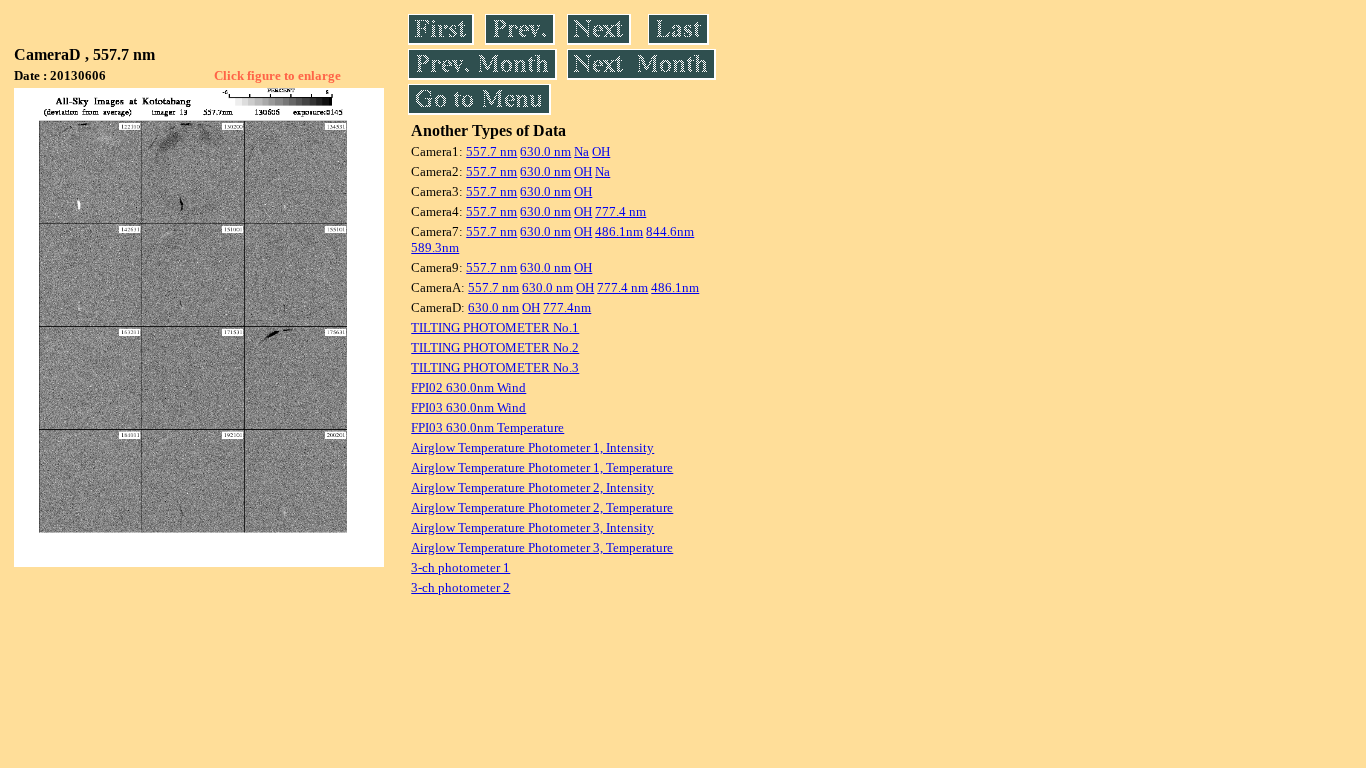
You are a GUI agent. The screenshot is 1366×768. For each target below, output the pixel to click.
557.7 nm (491, 151)
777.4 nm (620, 211)
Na (581, 151)
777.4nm (567, 307)
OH (601, 151)
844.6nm (670, 231)
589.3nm (435, 247)
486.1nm (619, 231)
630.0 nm (545, 151)
